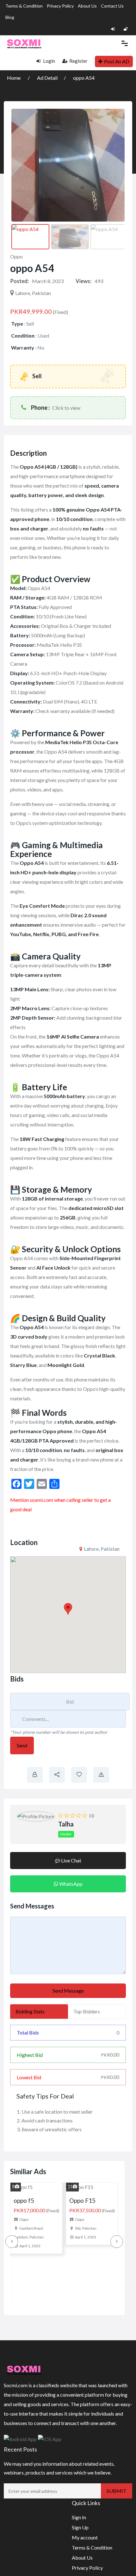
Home (14, 78)
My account (85, 2549)
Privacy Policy (60, 6)
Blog (10, 17)
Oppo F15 (28, 2200)
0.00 (110, 2055)
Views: (83, 281)
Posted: (19, 281)
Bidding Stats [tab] (30, 2011)
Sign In (79, 2529)
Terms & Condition (24, 6)
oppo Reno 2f (88, 2200)
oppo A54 (84, 78)
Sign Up (80, 2539)
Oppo (16, 256)
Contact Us (112, 6)
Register (78, 61)
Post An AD (117, 61)
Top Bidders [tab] (87, 2011)
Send (22, 1745)
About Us (87, 6)
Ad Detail (47, 78)
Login (49, 61)
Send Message (68, 1991)
